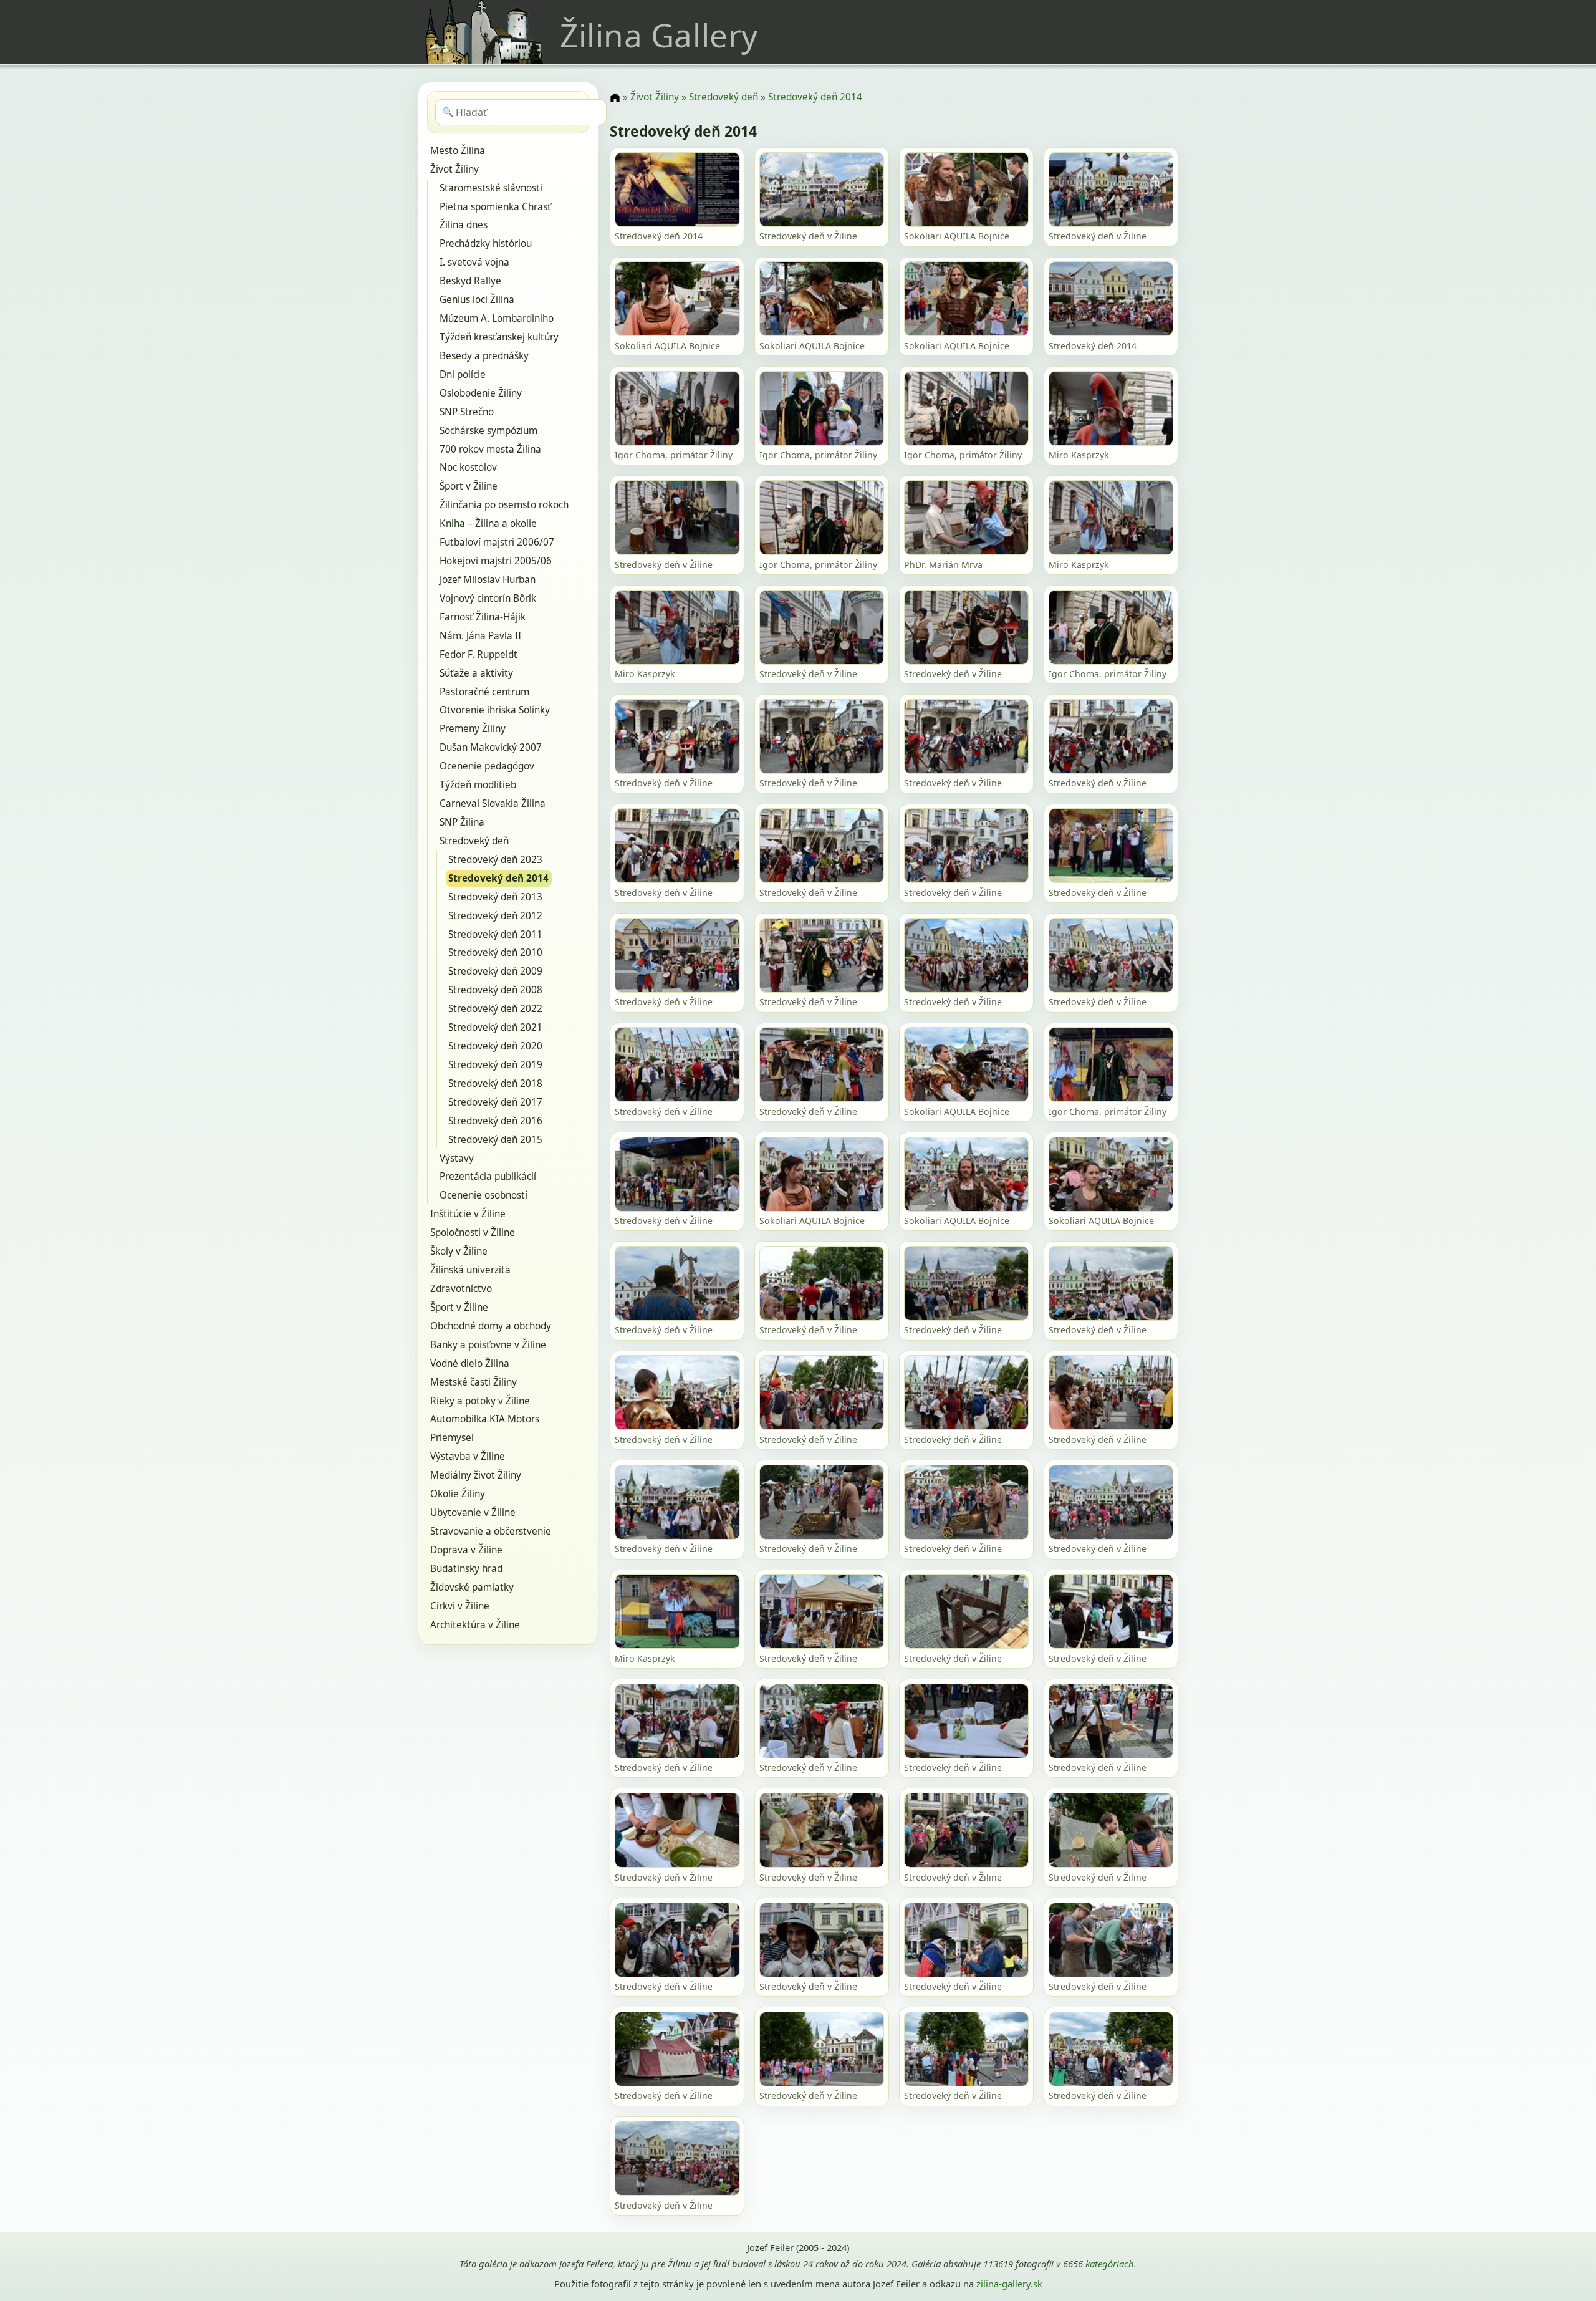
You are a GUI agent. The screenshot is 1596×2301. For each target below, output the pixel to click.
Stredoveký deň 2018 (495, 1083)
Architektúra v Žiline (475, 1625)
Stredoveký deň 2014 (498, 878)
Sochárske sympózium (488, 431)
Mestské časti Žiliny (474, 1382)
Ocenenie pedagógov (487, 766)
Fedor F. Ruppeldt (478, 654)
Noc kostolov (468, 467)
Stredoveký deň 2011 (495, 934)
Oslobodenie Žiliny (481, 393)
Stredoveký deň (474, 841)
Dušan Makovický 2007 (491, 747)
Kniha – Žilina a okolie (488, 523)
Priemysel (452, 1438)
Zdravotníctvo (461, 1289)
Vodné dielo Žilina (470, 1363)
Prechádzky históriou (486, 244)
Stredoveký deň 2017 (495, 1102)
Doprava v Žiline (466, 1550)
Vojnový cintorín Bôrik (488, 598)
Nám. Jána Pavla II (480, 636)
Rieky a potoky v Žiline (480, 1401)
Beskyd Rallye (470, 281)
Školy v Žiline (459, 1251)
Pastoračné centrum (484, 692)
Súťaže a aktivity (476, 673)
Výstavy (457, 1158)
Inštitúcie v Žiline (468, 1214)
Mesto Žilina (458, 151)
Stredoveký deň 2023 (495, 860)
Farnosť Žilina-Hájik (483, 617)
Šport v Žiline (469, 486)
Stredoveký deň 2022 (495, 1009)
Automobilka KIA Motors (485, 1419)
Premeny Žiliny (473, 729)
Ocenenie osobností (483, 1195)
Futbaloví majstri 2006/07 (497, 542)
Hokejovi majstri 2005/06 (496, 561)
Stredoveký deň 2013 (495, 897)
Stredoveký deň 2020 (495, 1046)
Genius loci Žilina (477, 300)
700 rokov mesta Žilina (490, 449)
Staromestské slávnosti (491, 188)
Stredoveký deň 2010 (495, 953)
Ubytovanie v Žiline (473, 1512)
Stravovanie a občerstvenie (491, 1531)
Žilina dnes (464, 225)
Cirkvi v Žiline (460, 1606)
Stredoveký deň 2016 (495, 1121)
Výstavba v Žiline (468, 1456)
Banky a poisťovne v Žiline (488, 1345)
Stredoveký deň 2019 (495, 1065)
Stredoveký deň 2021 (495, 1027)
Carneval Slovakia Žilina (493, 803)
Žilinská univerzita (470, 1270)
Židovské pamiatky (472, 1587)
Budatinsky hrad (466, 1569)
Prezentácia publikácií (488, 1176)
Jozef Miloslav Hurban (488, 580)
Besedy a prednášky (484, 356)
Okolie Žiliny (458, 1494)
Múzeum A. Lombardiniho (497, 318)
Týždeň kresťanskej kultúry (499, 337)
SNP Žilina (462, 822)
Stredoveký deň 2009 (495, 971)
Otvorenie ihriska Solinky (495, 710)
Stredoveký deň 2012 (495, 916)
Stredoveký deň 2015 (495, 1140)
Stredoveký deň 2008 (495, 990)
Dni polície (463, 374)
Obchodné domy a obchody (491, 1326)
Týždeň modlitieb (478, 785)
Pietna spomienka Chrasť (495, 207)
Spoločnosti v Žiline (473, 1233)
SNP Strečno (467, 412)
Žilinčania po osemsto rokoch (504, 505)
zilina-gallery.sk (1009, 2284)
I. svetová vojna (474, 262)
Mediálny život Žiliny (476, 1475)
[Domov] (615, 98)
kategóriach (1110, 2264)
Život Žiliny (454, 169)
